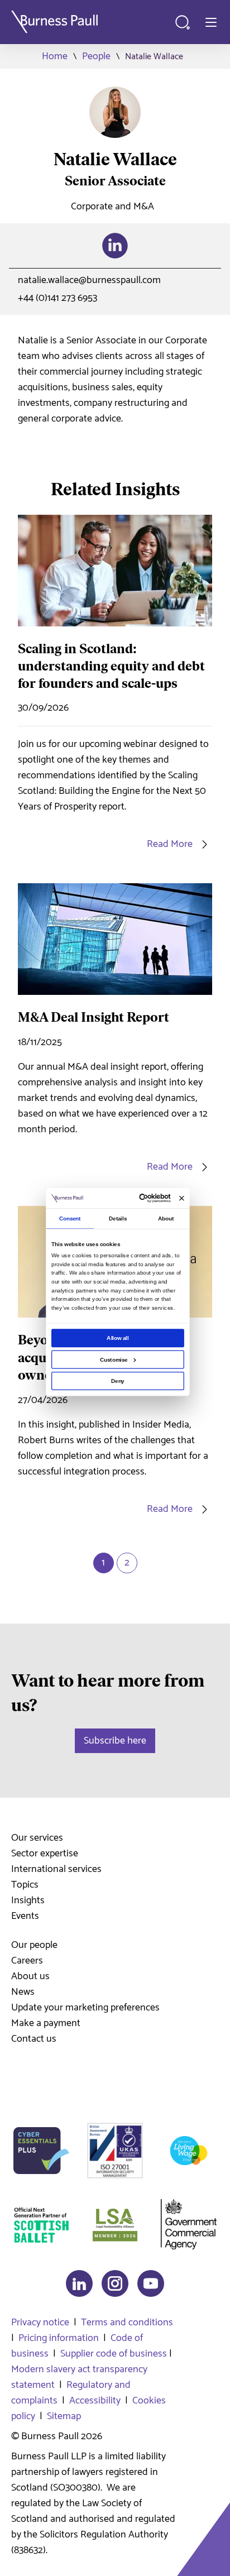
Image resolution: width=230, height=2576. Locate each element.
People (96, 56)
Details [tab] (118, 1218)
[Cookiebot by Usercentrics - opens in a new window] (140, 1198)
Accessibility (95, 2401)
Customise (114, 1359)
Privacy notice (40, 2323)
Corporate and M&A (112, 207)
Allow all (118, 1338)
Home (55, 56)
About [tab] (166, 1218)
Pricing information (59, 2338)
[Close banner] (182, 1198)
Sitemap (64, 2416)
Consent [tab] (70, 1218)
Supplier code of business (114, 2354)
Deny (118, 1381)
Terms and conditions (127, 2323)
